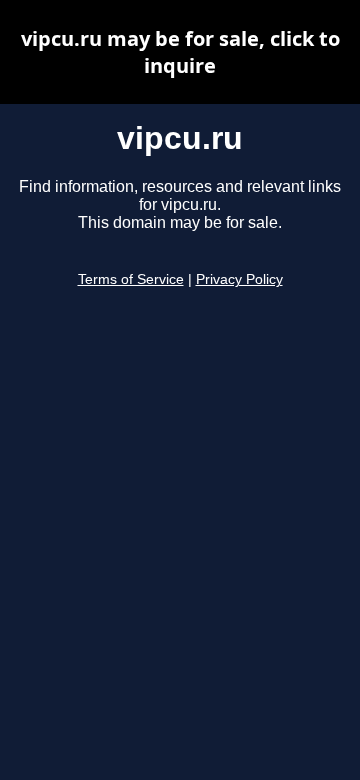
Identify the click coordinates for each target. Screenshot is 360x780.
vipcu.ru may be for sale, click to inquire (180, 52)
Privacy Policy (239, 279)
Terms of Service (131, 279)
